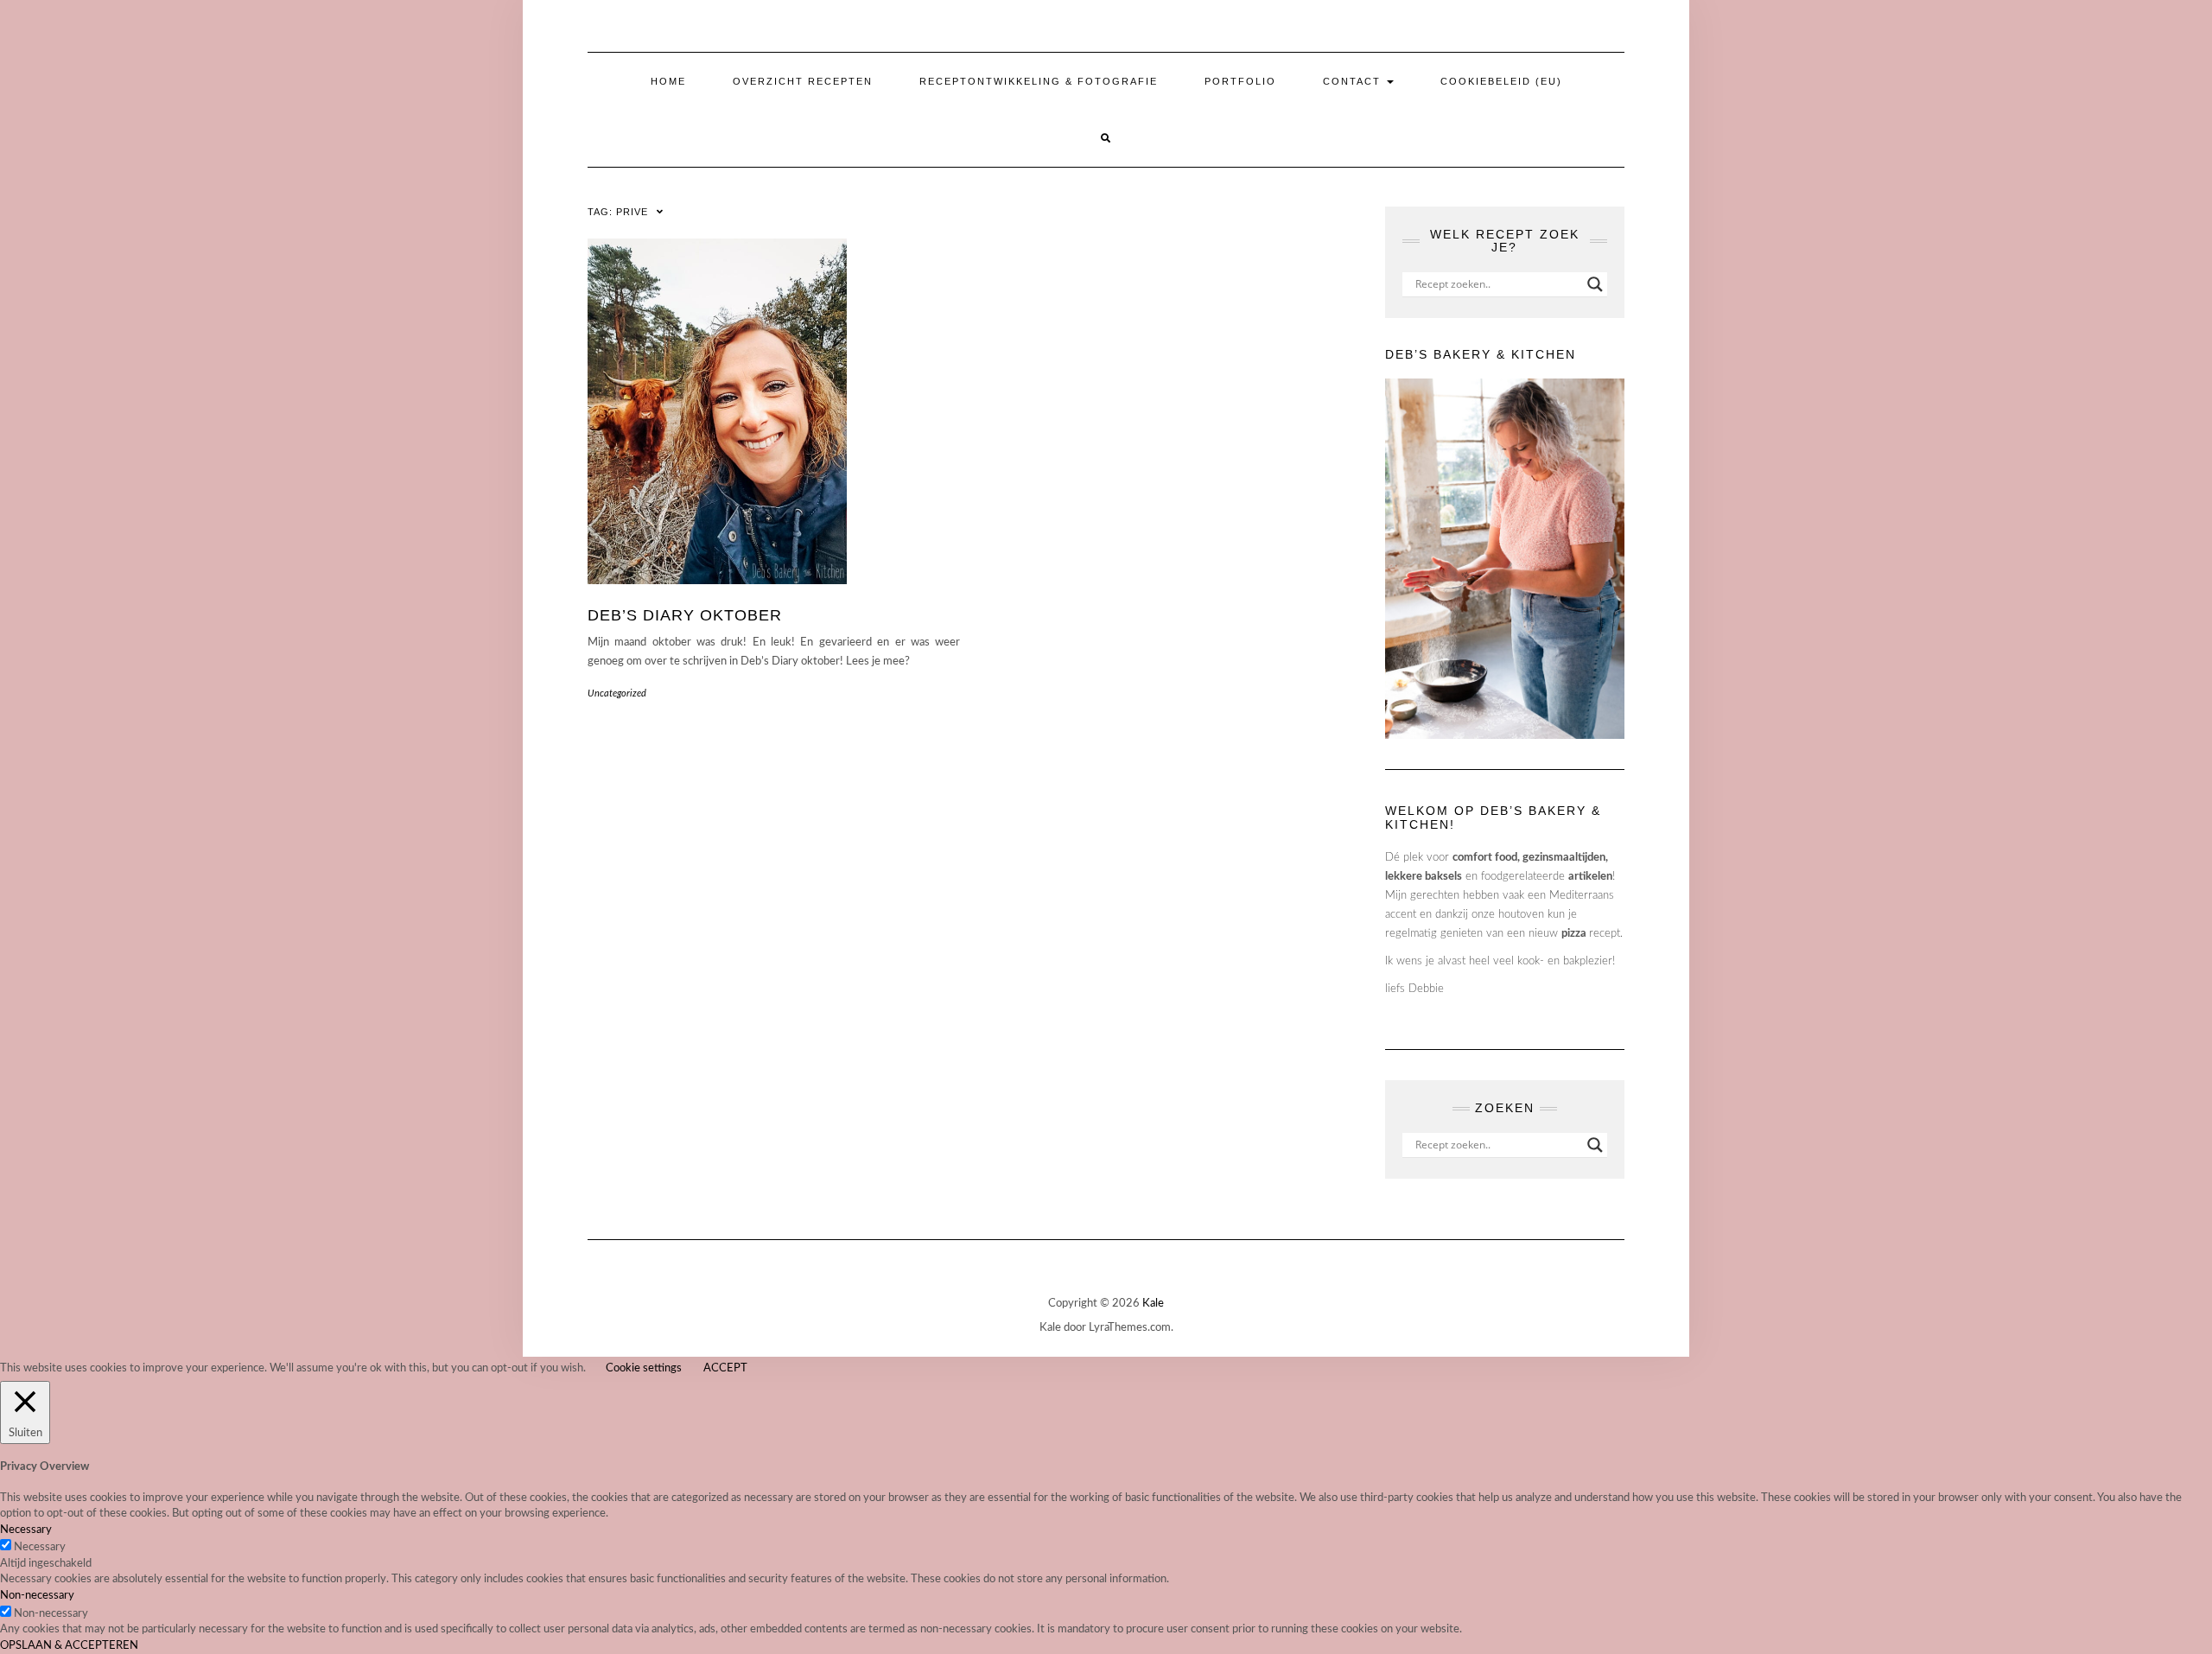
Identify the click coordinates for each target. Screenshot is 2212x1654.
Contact (1354, 81)
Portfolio (1240, 81)
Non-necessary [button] (37, 1596)
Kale (1153, 1304)
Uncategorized (617, 693)
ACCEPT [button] (725, 1368)
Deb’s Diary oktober (685, 615)
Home (668, 81)
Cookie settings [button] (644, 1368)
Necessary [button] (26, 1530)
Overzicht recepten (803, 81)
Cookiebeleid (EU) (1501, 81)
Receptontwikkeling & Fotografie (1039, 81)
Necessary (40, 1547)
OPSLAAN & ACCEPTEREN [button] (69, 1646)
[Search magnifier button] (1595, 284)
